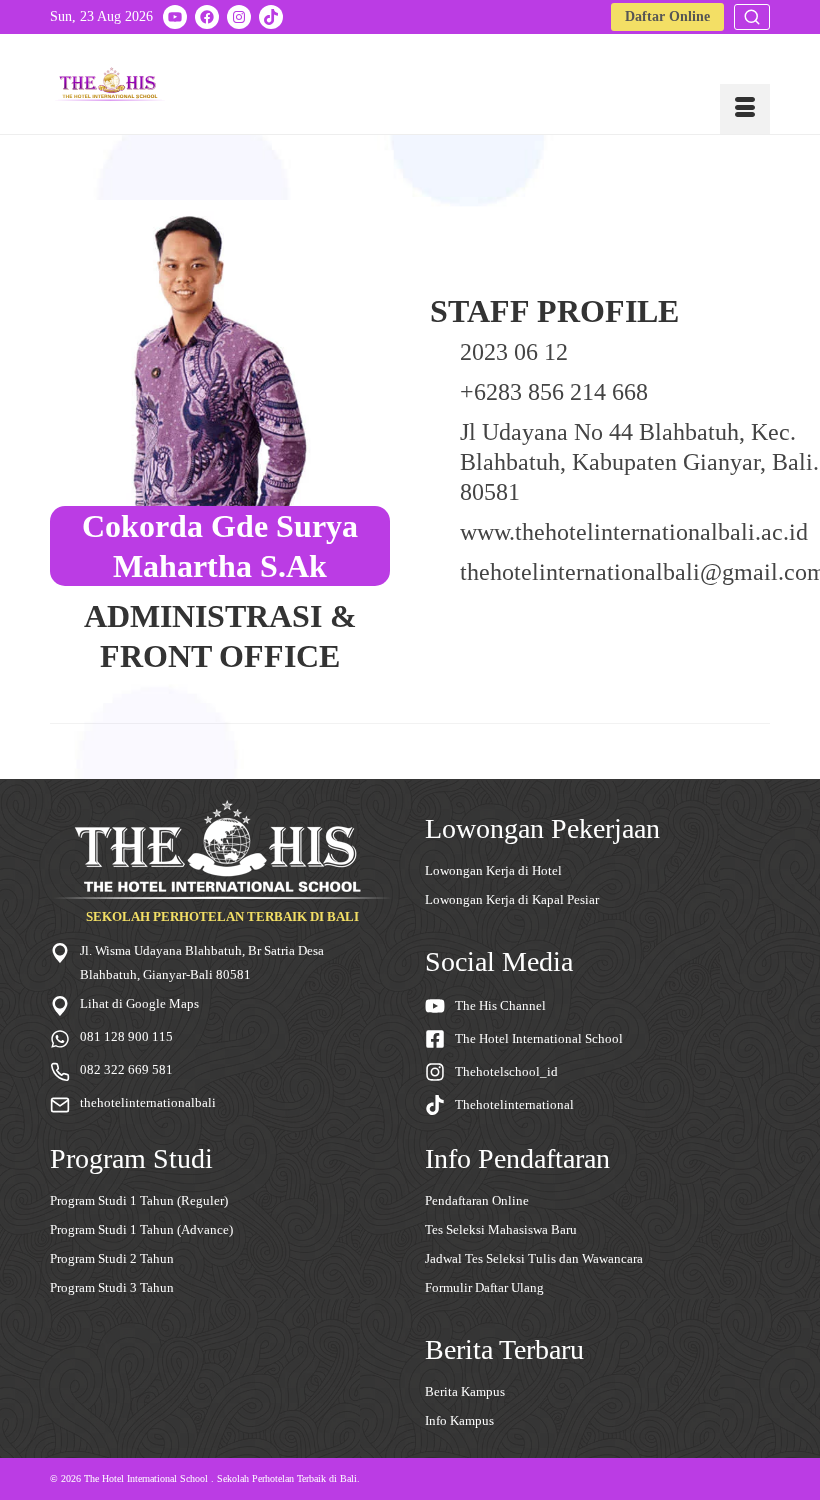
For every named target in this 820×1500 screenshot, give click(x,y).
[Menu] (745, 109)
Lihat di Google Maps (139, 1003)
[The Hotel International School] (110, 84)
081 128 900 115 (126, 1036)
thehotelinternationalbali (148, 1102)
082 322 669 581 (126, 1069)
